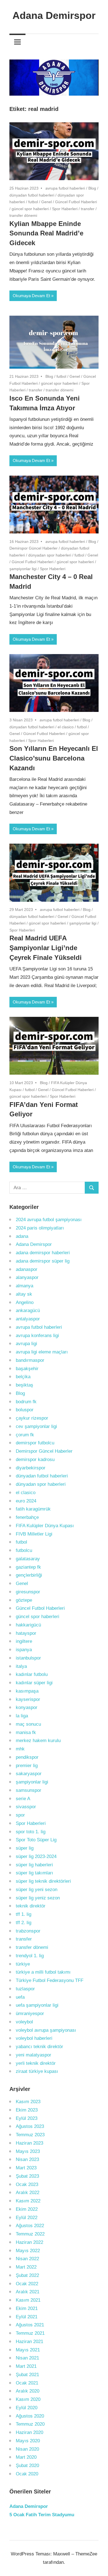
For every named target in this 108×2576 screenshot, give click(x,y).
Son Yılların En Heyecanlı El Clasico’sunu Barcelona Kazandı (54, 758)
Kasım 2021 (28, 2300)
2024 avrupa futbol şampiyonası (49, 1220)
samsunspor (29, 1790)
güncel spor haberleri (30, 209)
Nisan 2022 (27, 2259)
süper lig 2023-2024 (36, 1856)
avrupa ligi (26, 1344)
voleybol (24, 2022)
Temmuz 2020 (30, 2424)
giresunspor (28, 1592)
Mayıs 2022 (28, 2251)
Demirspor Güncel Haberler (34, 548)
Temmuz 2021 (30, 2333)
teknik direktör (31, 1906)
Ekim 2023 (27, 2110)
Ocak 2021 (27, 2383)
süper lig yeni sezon (37, 1890)
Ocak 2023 (27, 2184)
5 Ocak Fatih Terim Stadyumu (42, 2515)
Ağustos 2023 (30, 2126)
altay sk (24, 1294)
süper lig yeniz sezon (38, 1898)
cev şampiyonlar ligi (36, 1426)
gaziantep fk (28, 1567)
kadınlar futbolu (32, 1674)
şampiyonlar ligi (23, 569)
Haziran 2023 (29, 2143)
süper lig (25, 1848)
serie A (23, 1799)
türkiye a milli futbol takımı (43, 1972)
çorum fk (25, 1435)
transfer (88, 209)
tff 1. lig (24, 1914)
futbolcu (24, 1550)
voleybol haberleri (34, 2038)
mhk (20, 1749)
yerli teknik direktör (36, 2063)
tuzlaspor (25, 1989)
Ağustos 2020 (30, 2416)
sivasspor (26, 1807)
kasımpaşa (27, 1691)
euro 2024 (26, 1501)
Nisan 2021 (27, 2358)
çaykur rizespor (32, 1418)
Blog (92, 188)
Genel (47, 202)
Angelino (25, 1302)
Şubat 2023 (27, 2176)
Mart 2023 (26, 2168)
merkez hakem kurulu (38, 1741)
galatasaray (28, 1559)
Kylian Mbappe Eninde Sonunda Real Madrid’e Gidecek (46, 233)
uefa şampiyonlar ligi (37, 2005)
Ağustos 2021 (30, 2325)
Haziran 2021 (29, 2342)
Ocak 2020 (27, 2474)
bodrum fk (26, 1402)
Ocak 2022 (27, 2284)
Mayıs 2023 (28, 2151)
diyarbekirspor (31, 1468)
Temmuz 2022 (30, 2234)
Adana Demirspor (54, 15)
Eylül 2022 (27, 2218)
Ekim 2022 (27, 2209)
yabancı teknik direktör (39, 2047)
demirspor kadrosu (35, 1460)
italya (21, 1666)
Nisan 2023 (27, 2159)
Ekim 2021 (27, 2308)
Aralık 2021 (28, 2292)
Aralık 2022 (28, 2193)
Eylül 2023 (27, 2118)
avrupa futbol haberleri (65, 188)
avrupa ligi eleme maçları (42, 1352)
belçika (23, 1377)
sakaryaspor (29, 1774)
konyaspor (27, 1707)
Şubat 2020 (27, 2466)
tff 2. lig (24, 1923)
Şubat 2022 (27, 2275)
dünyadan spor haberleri (50, 555)
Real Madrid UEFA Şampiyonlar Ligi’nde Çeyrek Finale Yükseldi (46, 948)
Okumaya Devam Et (31, 296)
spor (20, 1815)
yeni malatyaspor (34, 2055)
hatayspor (26, 1633)
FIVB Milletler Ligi (34, 1534)
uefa (20, 1997)
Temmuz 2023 (30, 2135)
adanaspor (27, 1269)
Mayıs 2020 (28, 2441)
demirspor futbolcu (35, 1443)
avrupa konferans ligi (37, 1336)
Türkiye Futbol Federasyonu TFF (50, 1980)
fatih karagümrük (33, 1509)
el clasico (66, 727)
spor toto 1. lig (31, 1832)
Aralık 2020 (28, 2391)
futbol (33, 202)
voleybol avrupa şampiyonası (46, 2030)
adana (22, 1236)
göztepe (24, 1600)
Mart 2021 (26, 2366)
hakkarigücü (28, 1625)
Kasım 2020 (28, 2399)
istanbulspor (28, 1658)
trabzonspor (28, 1931)
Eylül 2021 (27, 2317)
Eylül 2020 (27, 2408)
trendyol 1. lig (30, 1956)
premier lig (27, 1766)
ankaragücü (28, 1311)
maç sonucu (28, 1724)
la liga (22, 1716)
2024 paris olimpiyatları (40, 1228)
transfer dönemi (23, 215)
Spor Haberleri (65, 209)
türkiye (23, 1964)
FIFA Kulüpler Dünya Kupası (45, 1526)
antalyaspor (28, 1319)
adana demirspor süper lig (43, 1261)
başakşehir (27, 1369)
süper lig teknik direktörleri (43, 1881)
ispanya (24, 1650)
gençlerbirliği (29, 1575)
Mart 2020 (26, 2457)
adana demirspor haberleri (43, 1253)
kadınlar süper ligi (34, 1683)
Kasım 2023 (28, 2102)
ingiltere (24, 1641)
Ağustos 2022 (30, 2226)
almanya (25, 1286)
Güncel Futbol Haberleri (76, 202)
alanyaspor (27, 1277)
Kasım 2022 (28, 2201)
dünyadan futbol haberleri (32, 195)
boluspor (25, 1410)
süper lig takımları (34, 1873)
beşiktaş (25, 1385)
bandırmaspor (30, 1360)
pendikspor (27, 1757)
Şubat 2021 (27, 2375)
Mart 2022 (26, 2267)
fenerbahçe (27, 1517)
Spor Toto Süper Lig (36, 1840)
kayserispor (28, 1699)
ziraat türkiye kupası (37, 2071)
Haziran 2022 (29, 2242)
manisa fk (26, 1732)
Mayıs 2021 (28, 2350)
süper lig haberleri (34, 1865)
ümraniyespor (30, 2014)
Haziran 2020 (29, 2432)
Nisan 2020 (27, 2449)
